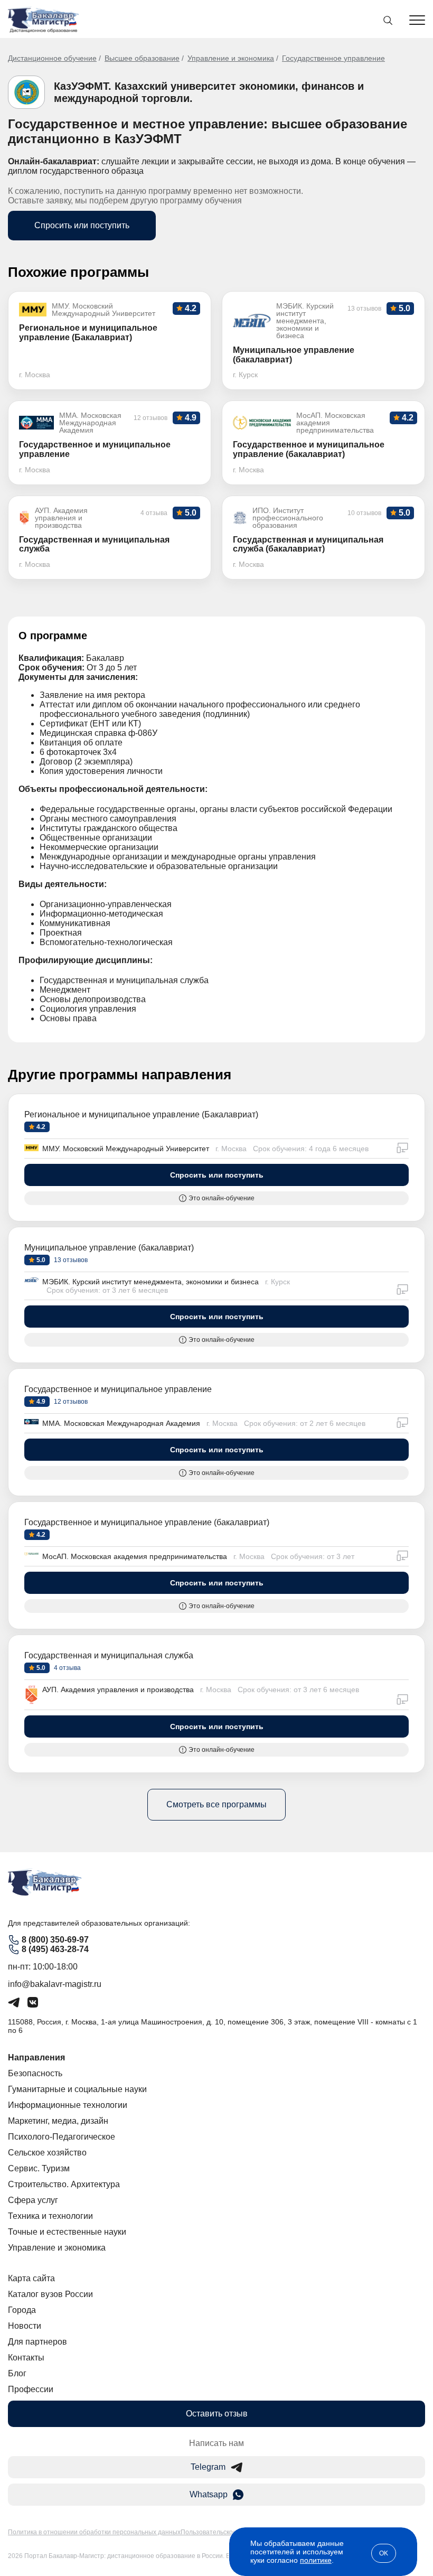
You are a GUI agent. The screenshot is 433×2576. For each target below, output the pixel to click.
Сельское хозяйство (47, 2153)
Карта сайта (31, 2278)
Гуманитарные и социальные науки (77, 2089)
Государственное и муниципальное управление (118, 1389)
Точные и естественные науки (67, 2232)
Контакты (26, 2358)
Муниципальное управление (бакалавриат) (109, 1248)
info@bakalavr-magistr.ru (55, 1984)
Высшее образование (142, 58)
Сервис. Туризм (39, 2168)
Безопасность (35, 2073)
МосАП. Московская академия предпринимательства (135, 1556)
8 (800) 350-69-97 (55, 1940)
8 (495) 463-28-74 (55, 1949)
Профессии (31, 2389)
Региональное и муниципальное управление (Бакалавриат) (141, 1114)
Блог (17, 2373)
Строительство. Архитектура (64, 2184)
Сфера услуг (33, 2200)
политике (316, 2560)
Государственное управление (333, 58)
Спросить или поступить (82, 225)
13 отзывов (70, 1260)
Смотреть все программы (216, 1804)
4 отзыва (67, 1668)
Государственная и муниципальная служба (109, 1655)
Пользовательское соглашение (228, 2532)
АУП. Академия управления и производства (118, 1690)
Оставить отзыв (217, 2414)
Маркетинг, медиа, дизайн (58, 2121)
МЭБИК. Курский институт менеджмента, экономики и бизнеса (150, 1282)
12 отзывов (70, 1402)
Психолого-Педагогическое (62, 2137)
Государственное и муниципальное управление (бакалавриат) (147, 1522)
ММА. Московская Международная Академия (121, 1423)
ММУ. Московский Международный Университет (126, 1149)
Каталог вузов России (50, 2294)
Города (22, 2310)
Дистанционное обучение (52, 58)
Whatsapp (209, 2494)
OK (384, 2553)
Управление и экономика (231, 58)
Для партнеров (37, 2342)
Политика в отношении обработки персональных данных (94, 2532)
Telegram (208, 2467)
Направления (36, 2057)
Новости (25, 2326)
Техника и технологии (50, 2216)
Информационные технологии (68, 2105)
